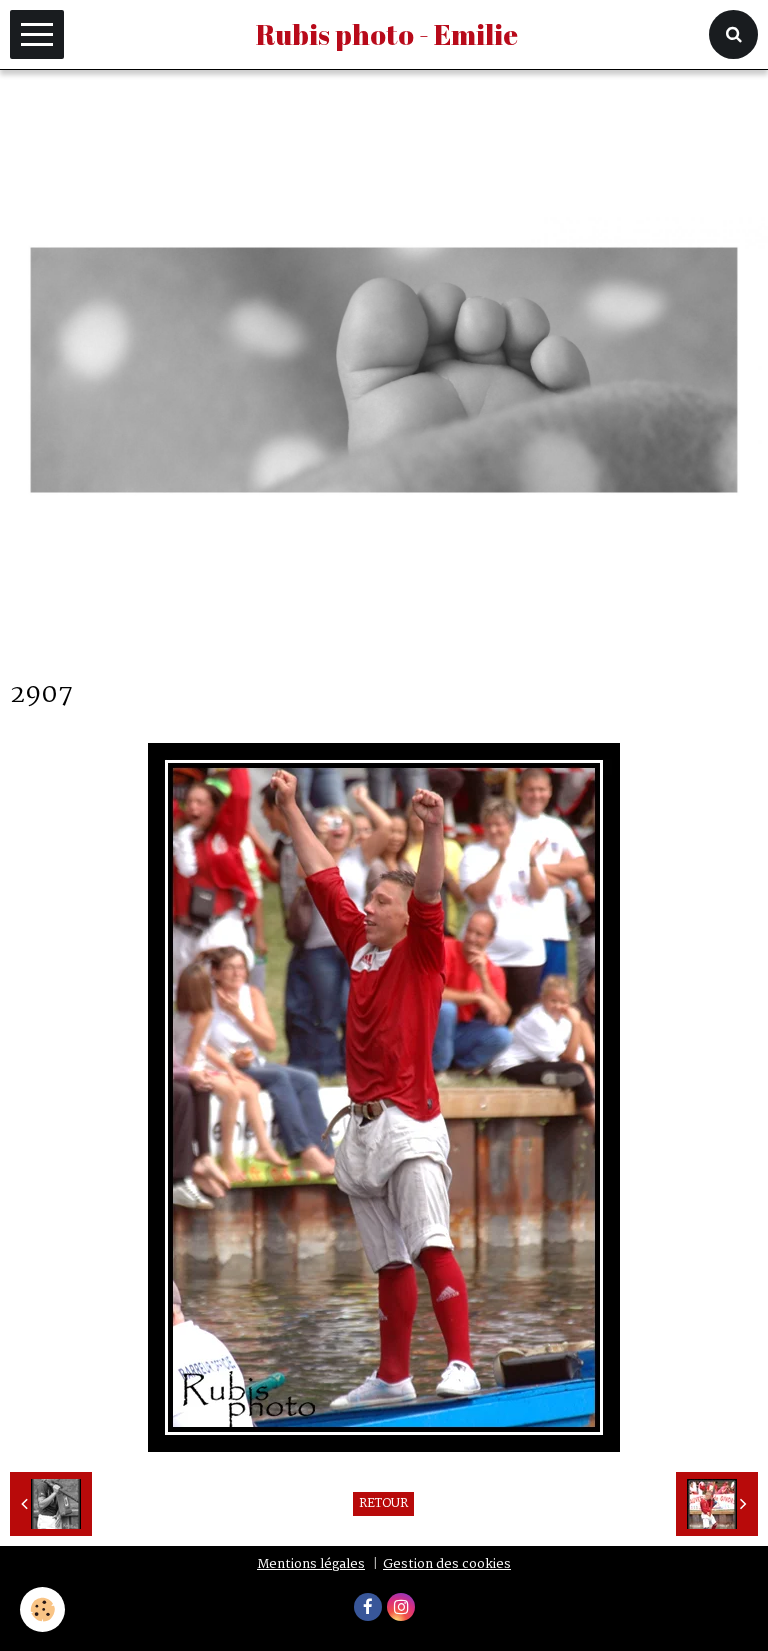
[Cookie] (42, 1609)
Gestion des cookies (447, 1564)
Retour (383, 1504)
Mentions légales (311, 1564)
